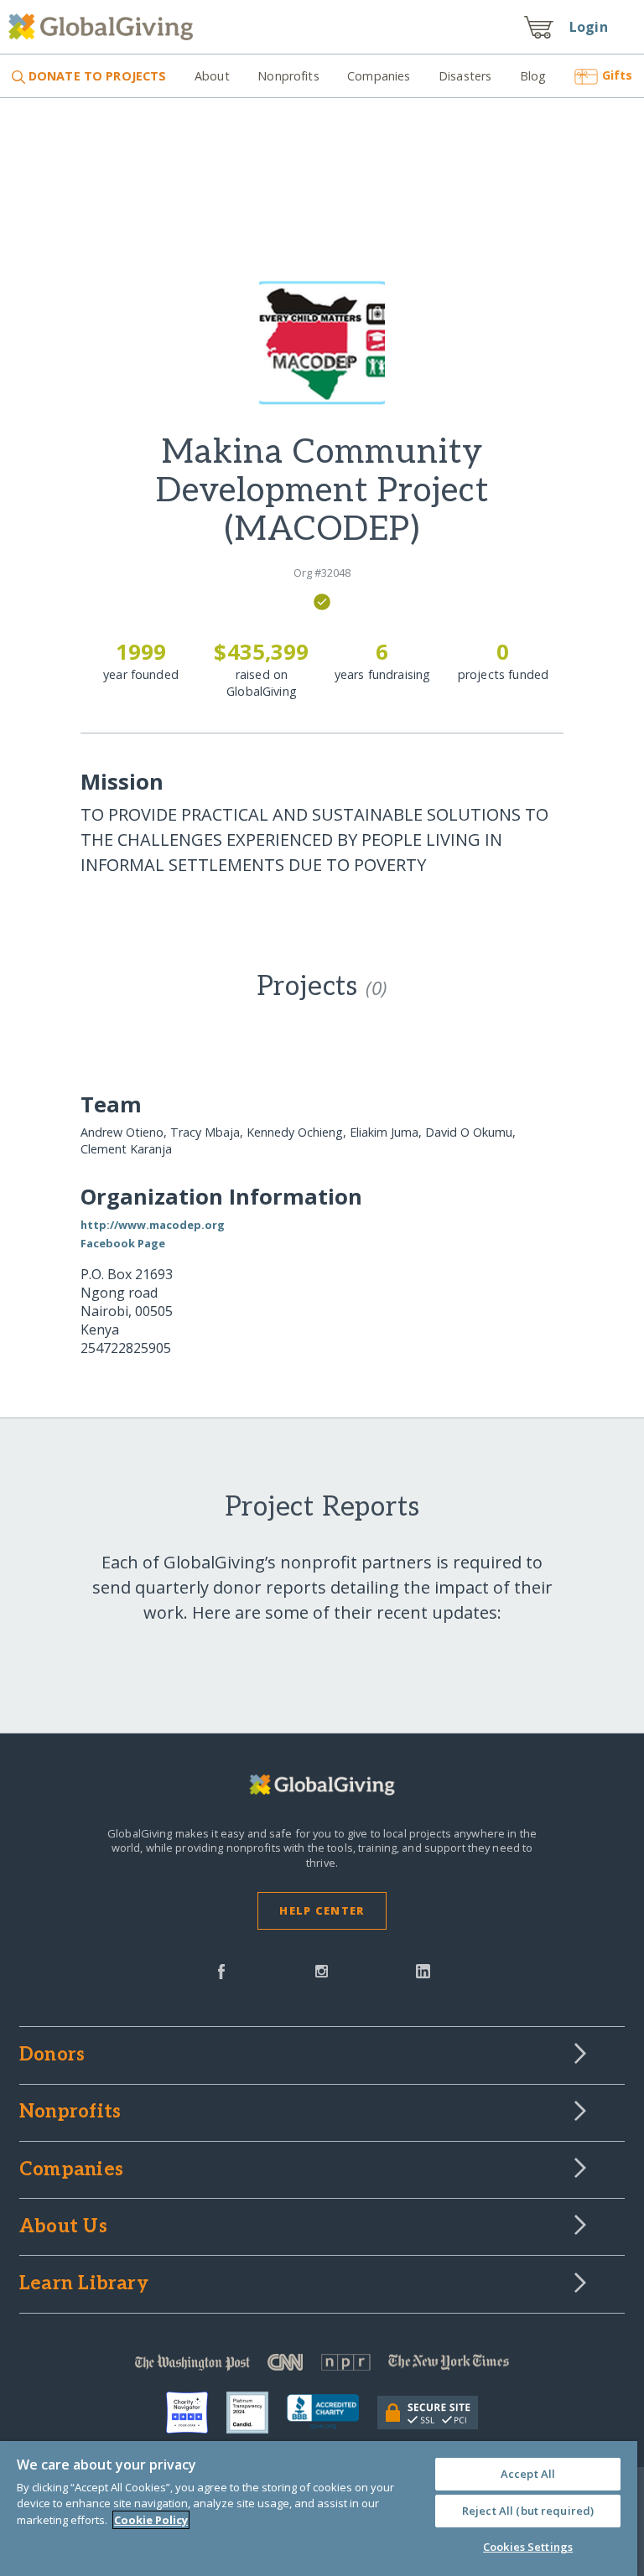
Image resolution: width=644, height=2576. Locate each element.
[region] (319, 2509)
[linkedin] (423, 1970)
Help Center (322, 1910)
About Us (63, 2227)
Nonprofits (288, 76)
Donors (52, 2055)
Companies (379, 76)
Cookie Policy (151, 2520)
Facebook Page (123, 1243)
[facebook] (221, 1970)
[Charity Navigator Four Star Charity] (196, 2413)
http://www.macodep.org (153, 1225)
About (212, 76)
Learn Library (84, 2284)
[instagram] (322, 1970)
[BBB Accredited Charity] (332, 2413)
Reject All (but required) (528, 2511)
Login (589, 27)
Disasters (465, 76)
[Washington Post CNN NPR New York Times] (322, 2366)
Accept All (528, 2474)
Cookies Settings (528, 2547)
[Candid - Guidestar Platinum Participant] (257, 2413)
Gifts (617, 75)
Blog (533, 76)
